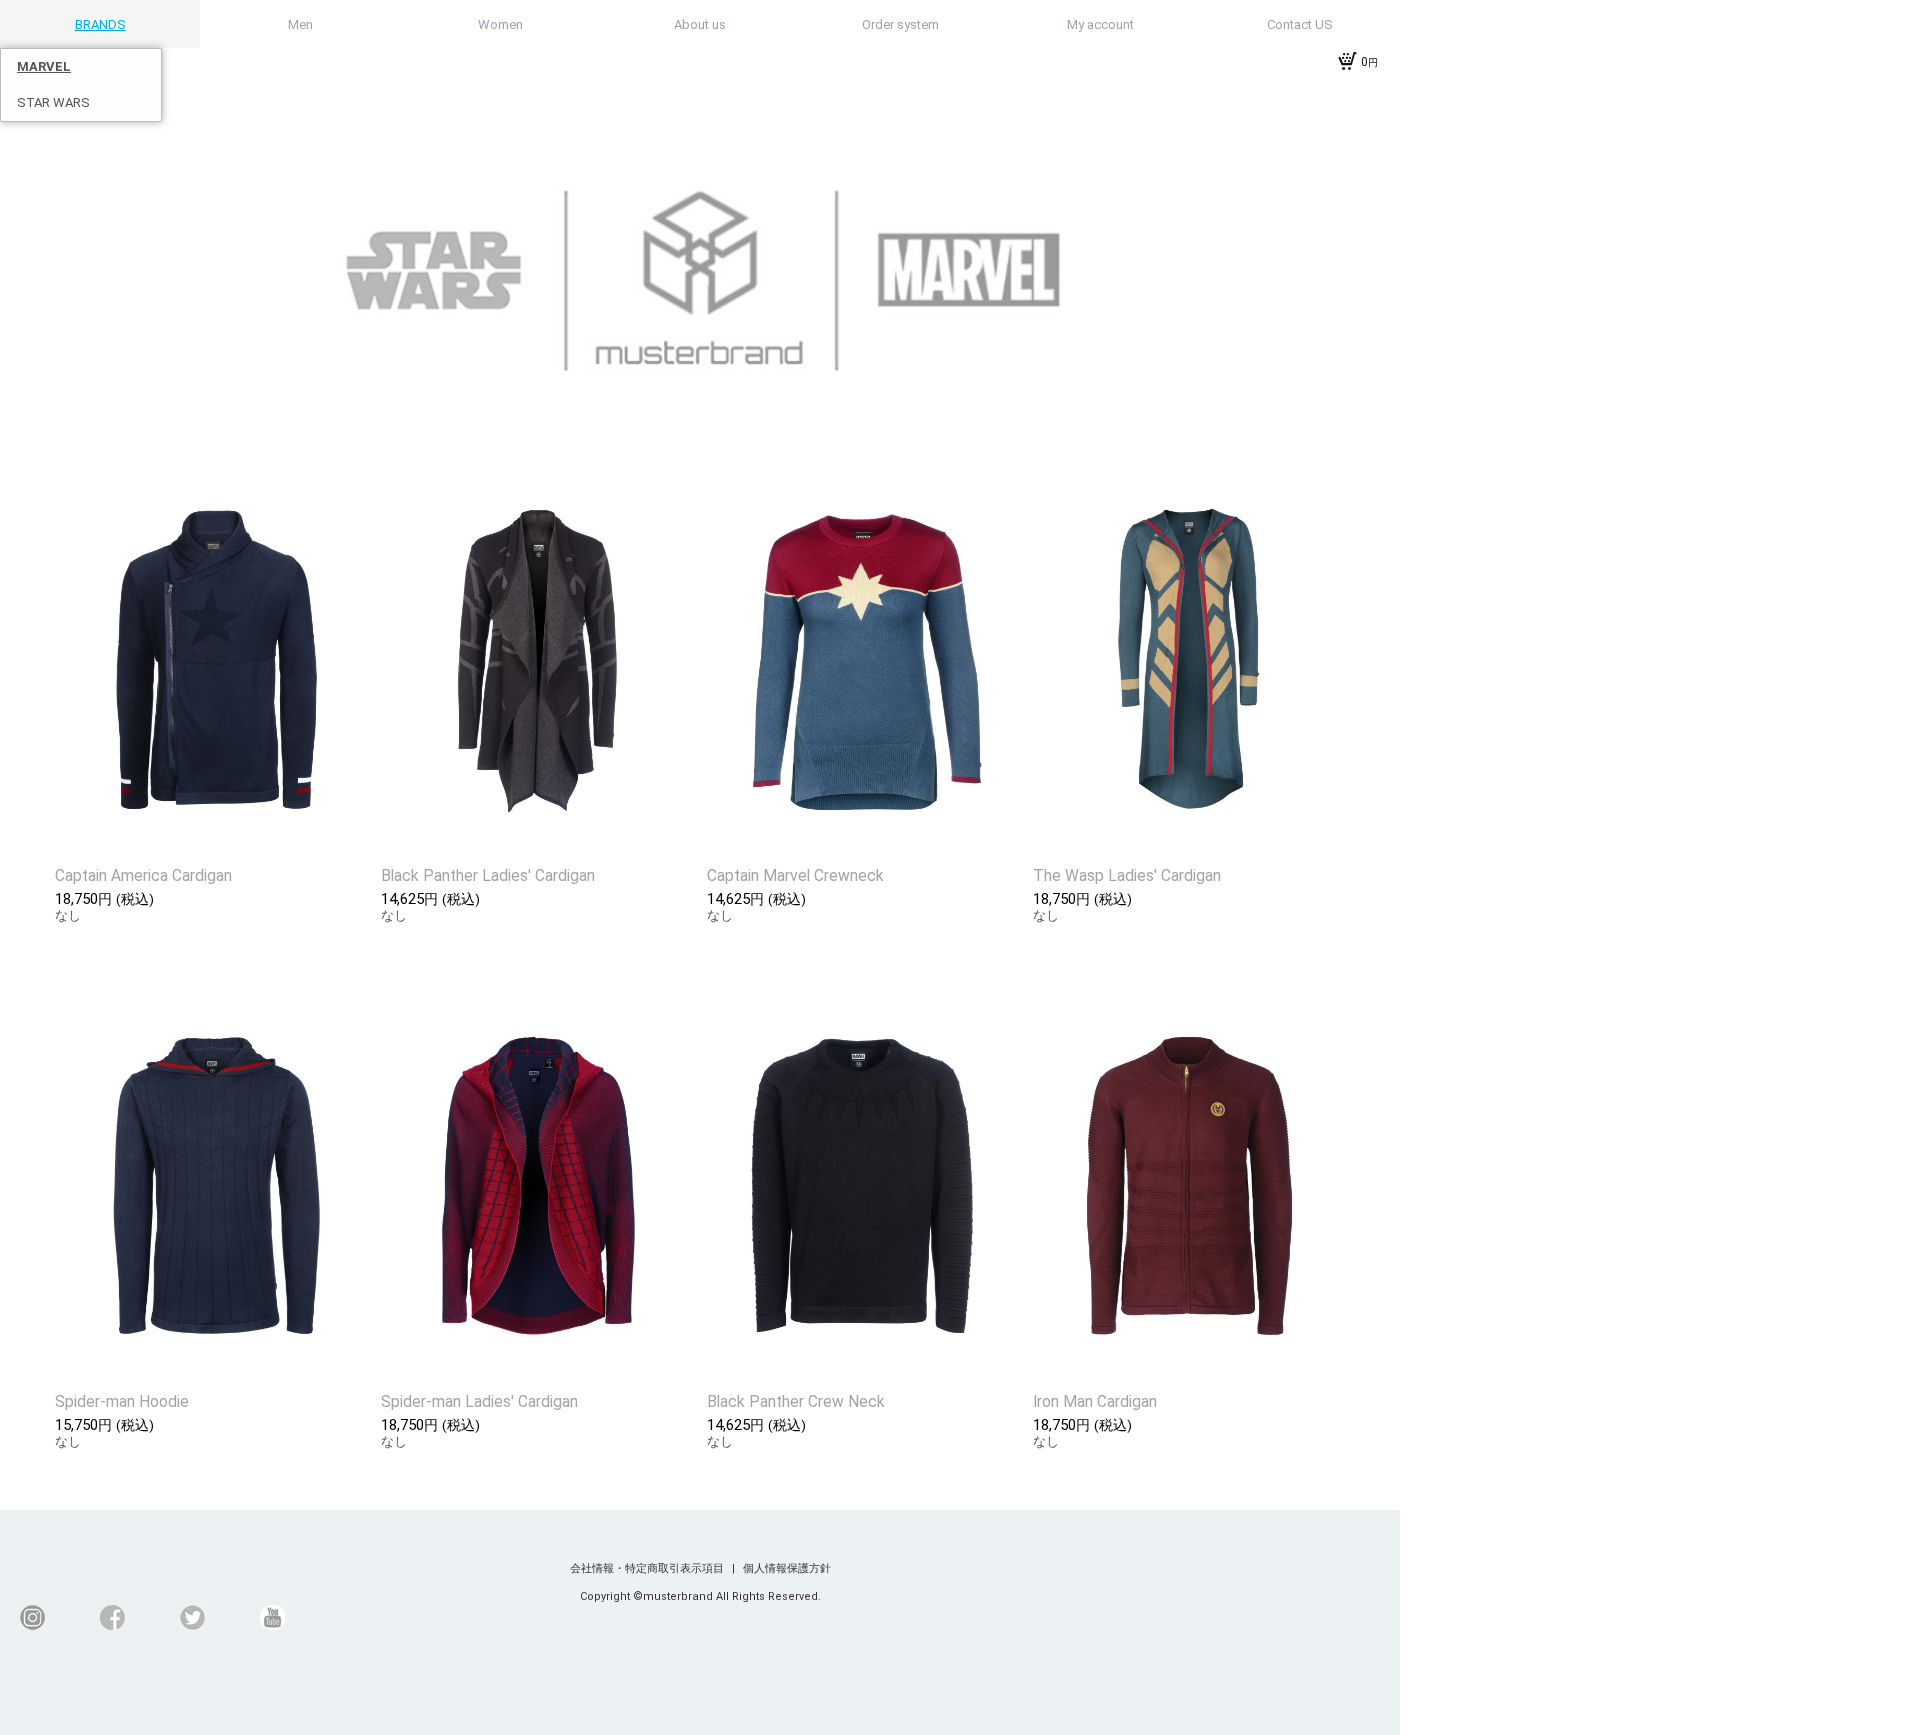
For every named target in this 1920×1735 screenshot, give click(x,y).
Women (500, 24)
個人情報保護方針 (787, 1568)
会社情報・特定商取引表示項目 (648, 1568)
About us (700, 24)
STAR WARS (53, 102)
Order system (900, 24)
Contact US (1300, 24)
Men (300, 24)
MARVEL (44, 66)
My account (1100, 24)
